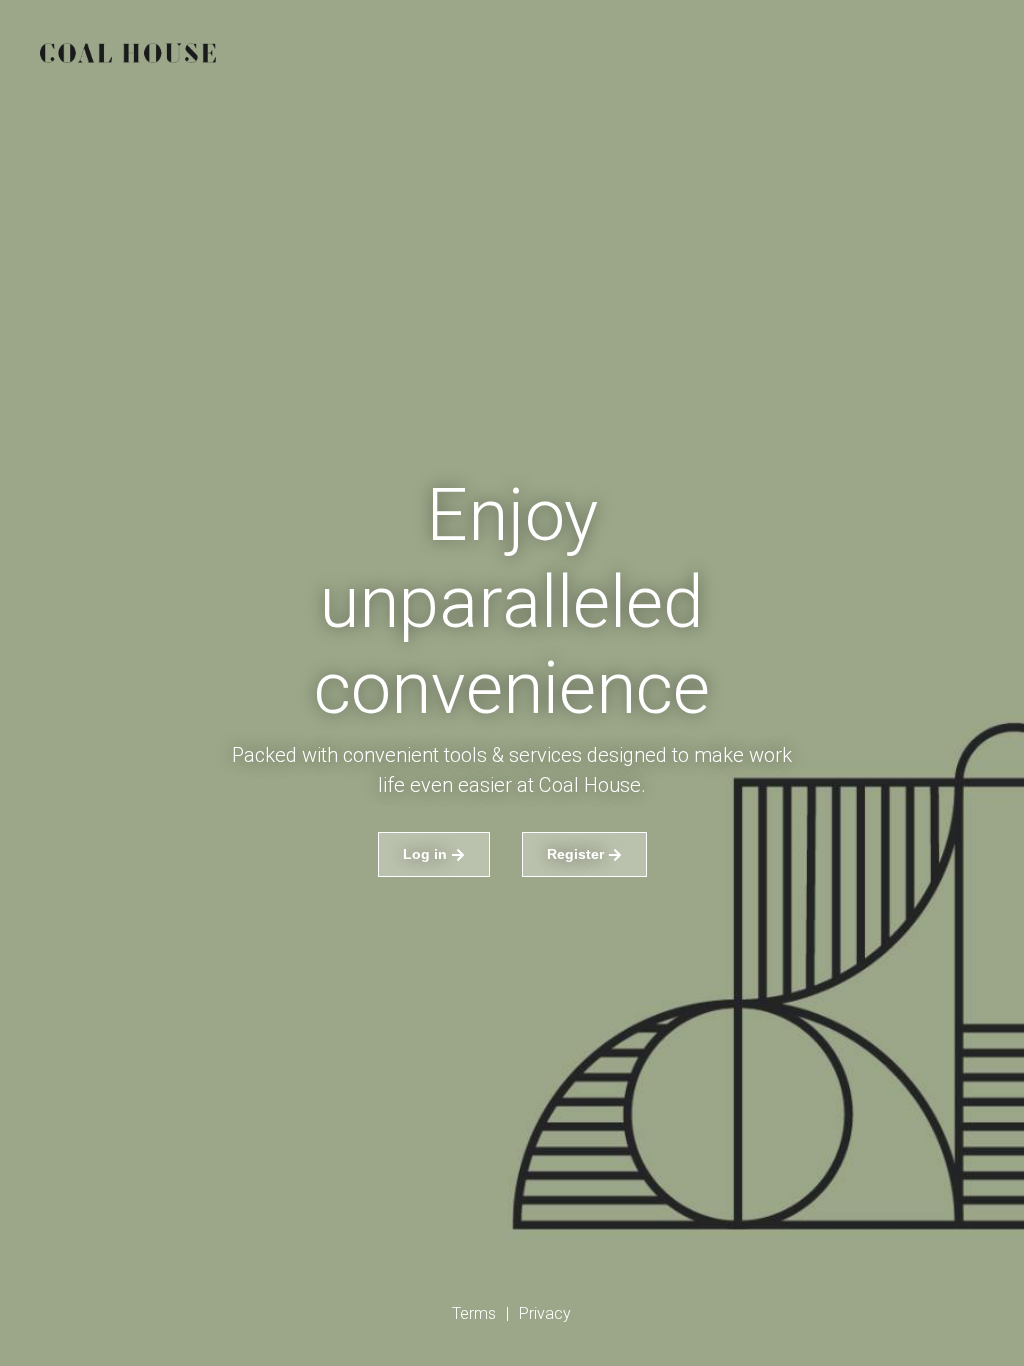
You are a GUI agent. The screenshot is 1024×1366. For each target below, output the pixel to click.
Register (575, 854)
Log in (425, 854)
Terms (474, 1313)
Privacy (545, 1313)
